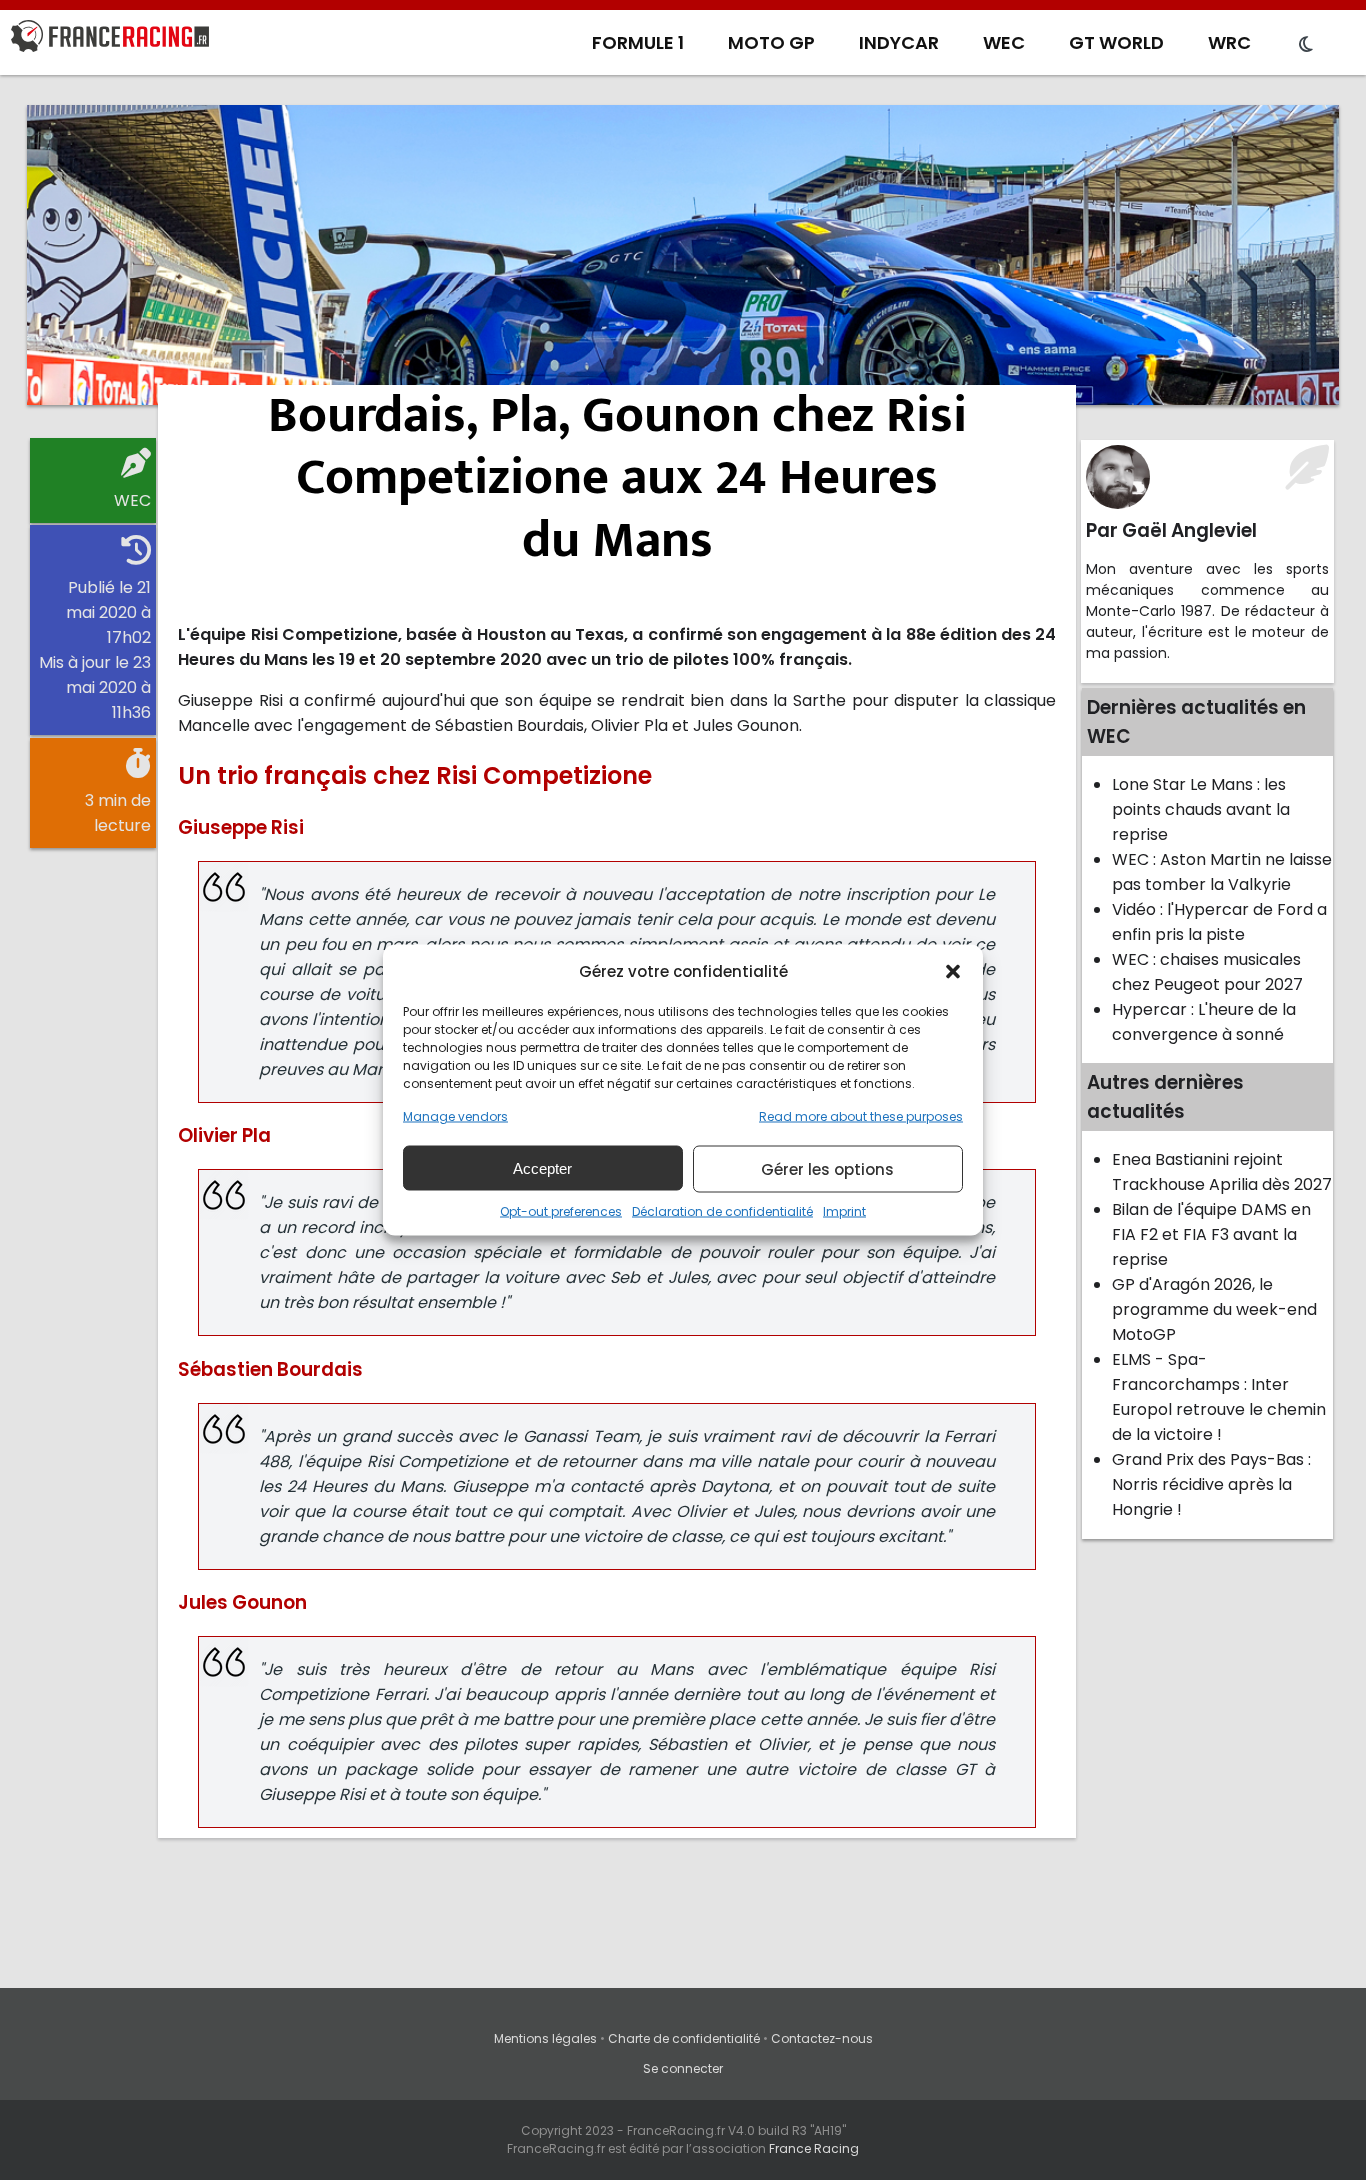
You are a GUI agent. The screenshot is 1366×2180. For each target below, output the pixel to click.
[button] (953, 971)
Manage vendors (455, 1116)
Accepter (542, 1167)
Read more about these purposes (861, 1116)
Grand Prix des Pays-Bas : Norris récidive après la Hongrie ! (1211, 1484)
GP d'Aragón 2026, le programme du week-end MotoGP (1214, 1309)
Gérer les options (827, 1168)
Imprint (844, 1211)
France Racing (814, 2148)
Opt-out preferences (561, 1211)
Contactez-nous (822, 2038)
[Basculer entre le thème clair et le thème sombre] (1306, 45)
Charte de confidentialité (684, 2038)
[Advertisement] (683, 255)
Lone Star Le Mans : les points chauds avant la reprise (1201, 809)
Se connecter (683, 2068)
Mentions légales (545, 2038)
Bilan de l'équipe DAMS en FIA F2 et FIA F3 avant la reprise (1211, 1234)
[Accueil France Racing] (110, 40)
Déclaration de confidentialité (722, 1211)
